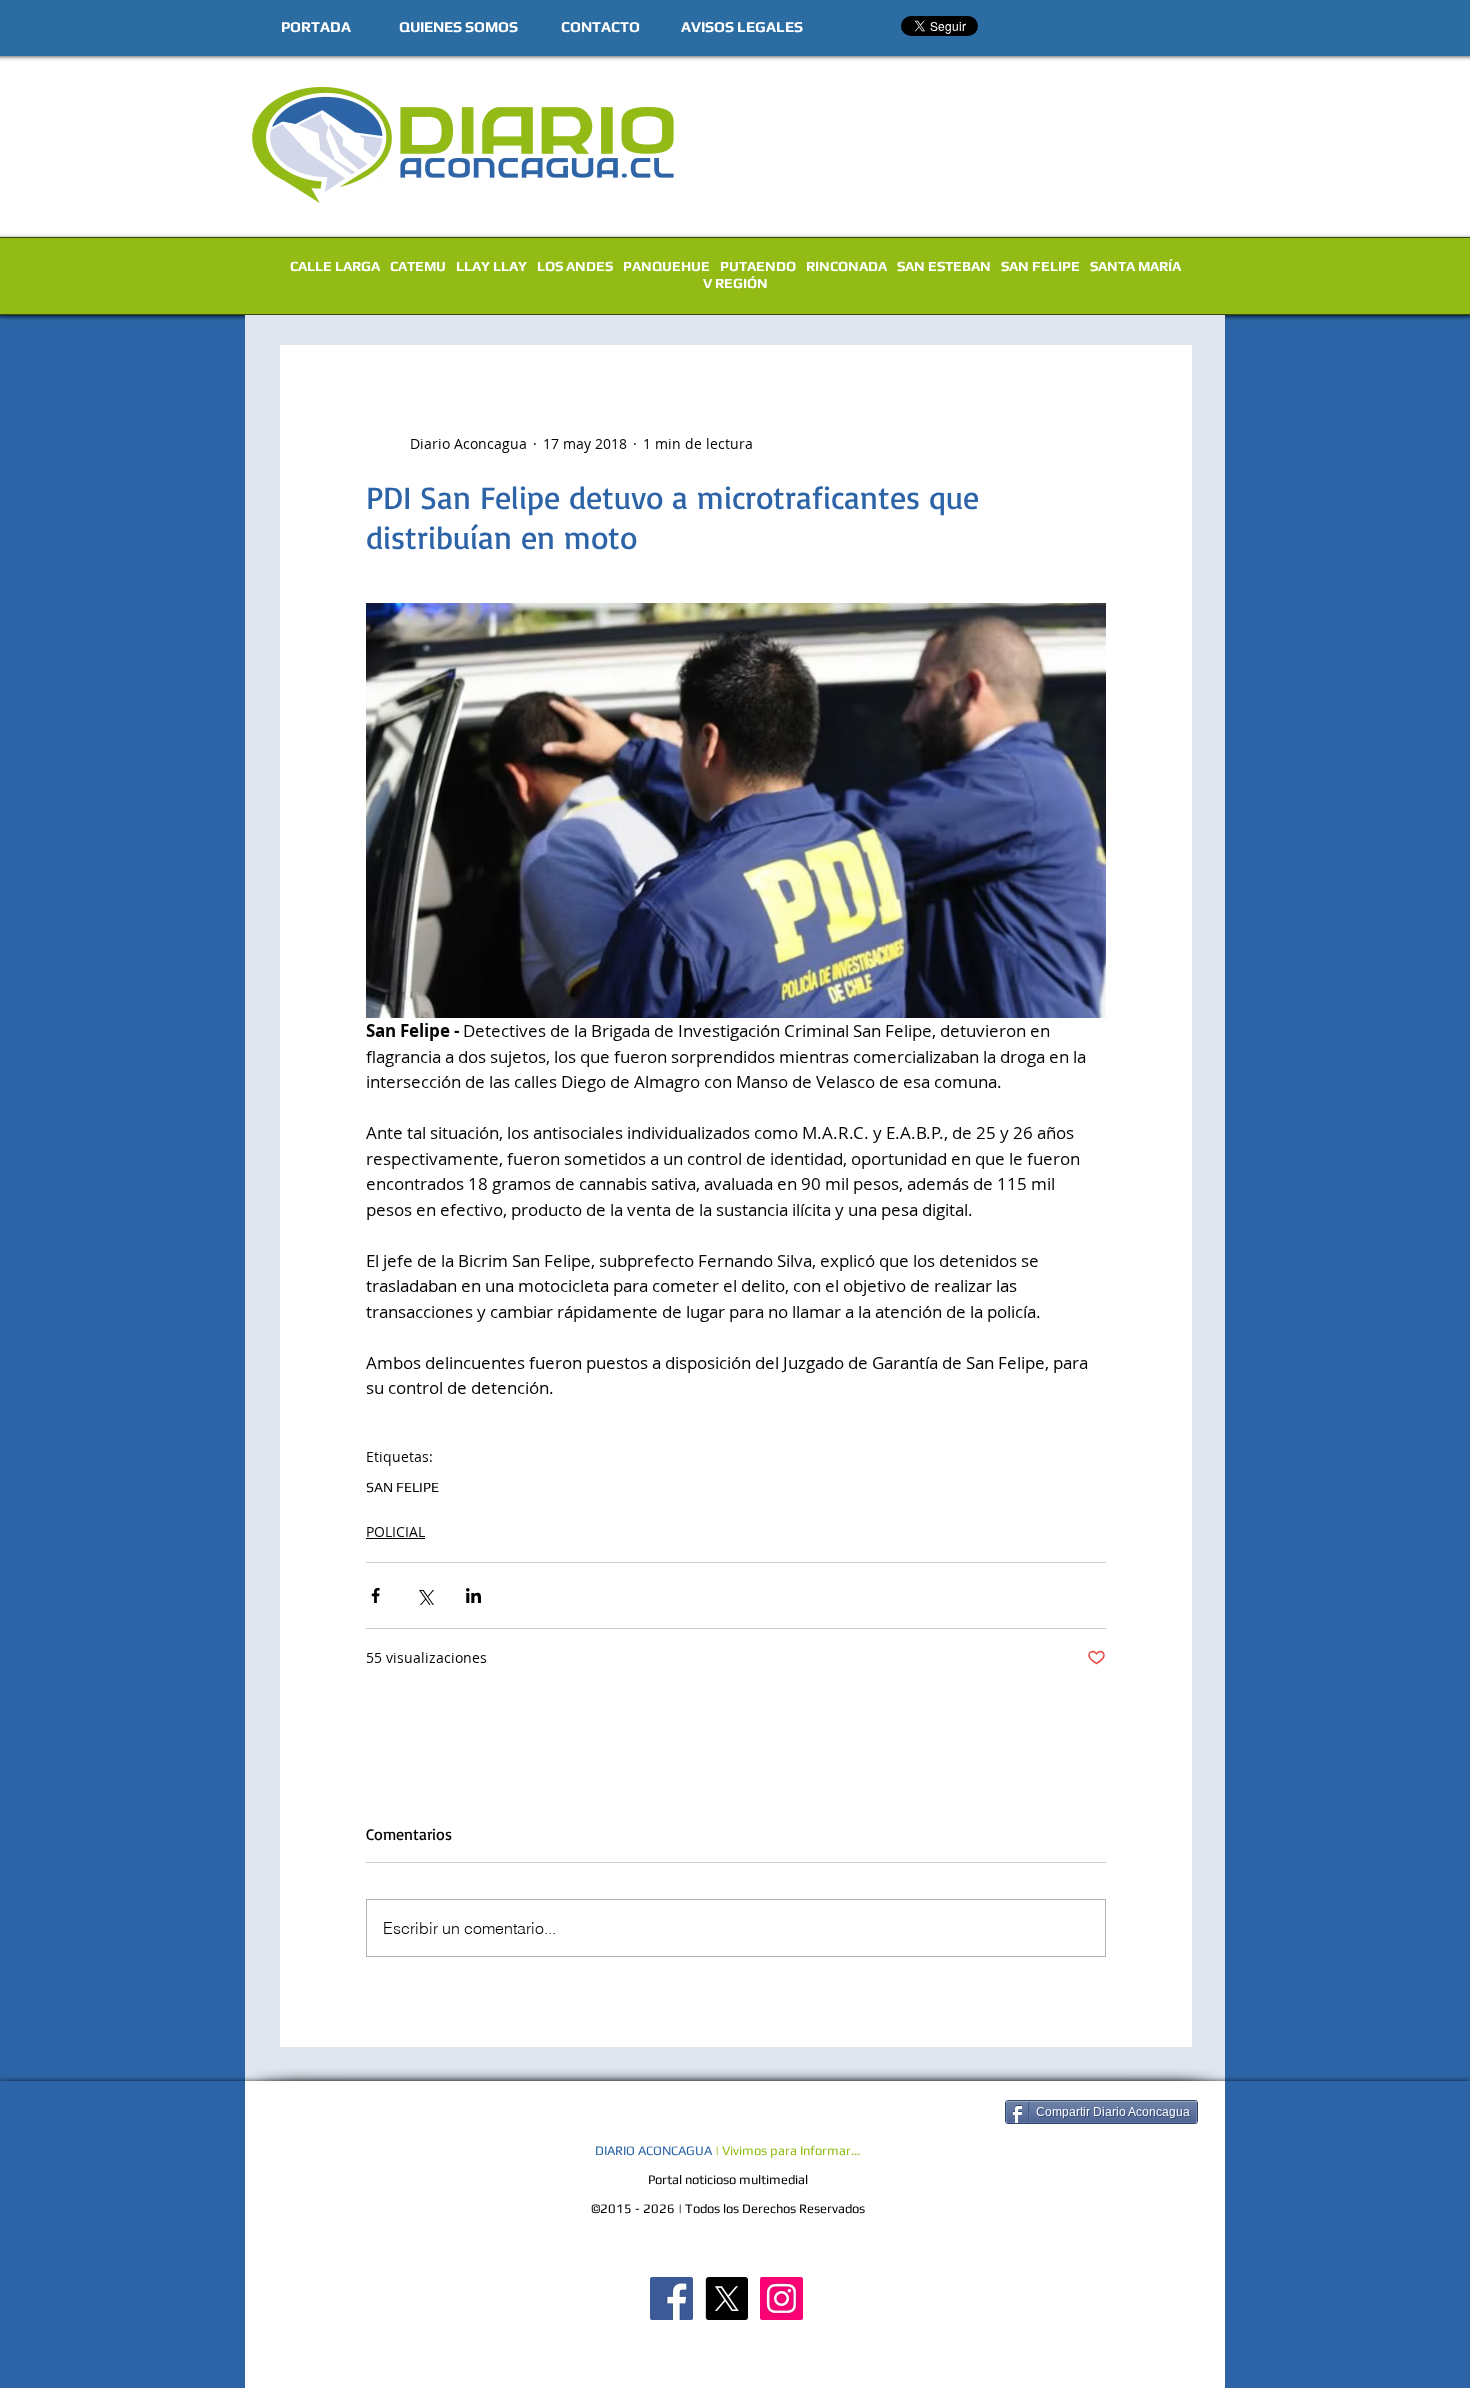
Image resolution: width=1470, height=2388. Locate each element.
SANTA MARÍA (1135, 266)
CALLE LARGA (335, 266)
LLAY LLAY (491, 266)
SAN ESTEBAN (944, 266)
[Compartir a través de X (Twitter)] (424, 1595)
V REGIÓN (735, 283)
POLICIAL (395, 1531)
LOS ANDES (575, 266)
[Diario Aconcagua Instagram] (781, 2298)
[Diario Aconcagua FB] (671, 2298)
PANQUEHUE (666, 266)
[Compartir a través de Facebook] (375, 1595)
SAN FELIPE (1040, 266)
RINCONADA (846, 266)
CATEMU (418, 266)
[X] (726, 2298)
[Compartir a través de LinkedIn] (473, 1595)
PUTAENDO (758, 266)
